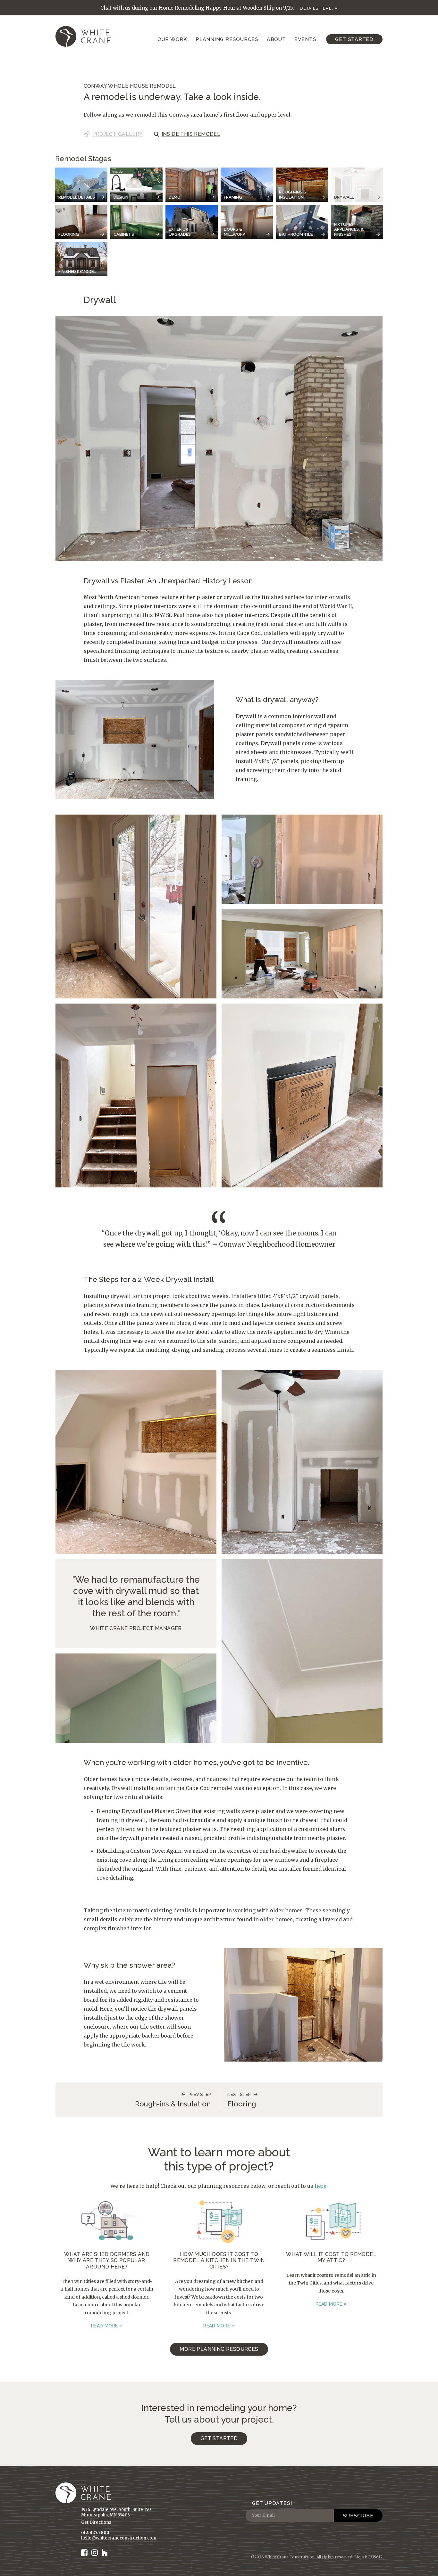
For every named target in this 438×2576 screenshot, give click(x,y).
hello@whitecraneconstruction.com (119, 2538)
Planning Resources (227, 39)
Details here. (316, 8)
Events (305, 39)
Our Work (172, 39)
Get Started (354, 39)
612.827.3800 (95, 2533)
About (276, 39)
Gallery (118, 134)
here (320, 2186)
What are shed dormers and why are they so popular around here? (107, 2260)
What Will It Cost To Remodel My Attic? (331, 2257)
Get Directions (96, 2522)
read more (104, 2326)
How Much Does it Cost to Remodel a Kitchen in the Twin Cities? (219, 2260)
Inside (191, 134)
